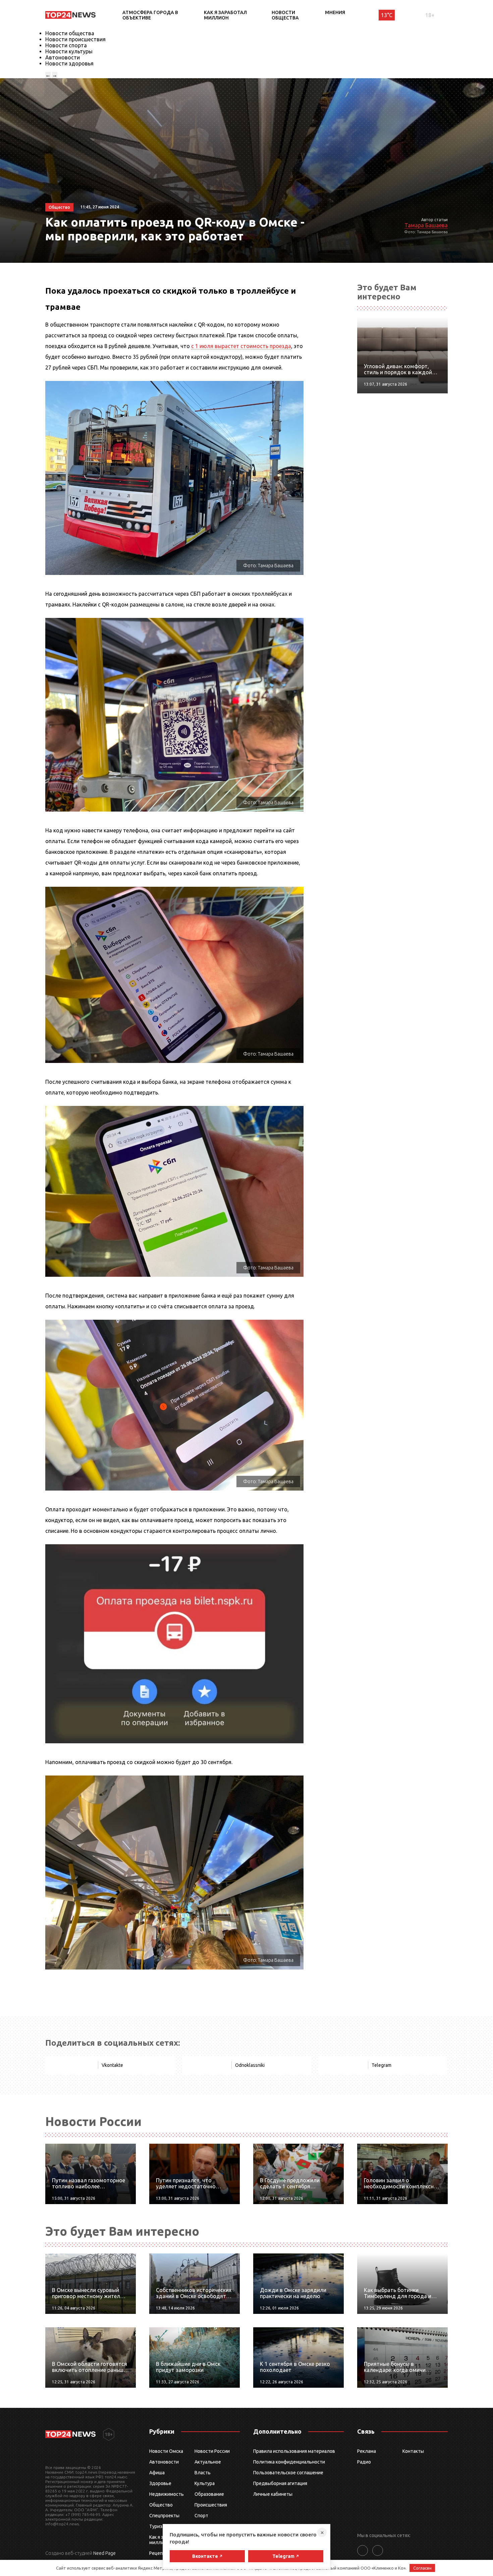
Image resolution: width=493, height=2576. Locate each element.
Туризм (157, 2526)
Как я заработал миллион (225, 15)
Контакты (413, 2451)
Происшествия (211, 2505)
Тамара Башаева (426, 225)
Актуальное (208, 2462)
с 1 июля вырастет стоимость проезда (241, 346)
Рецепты (159, 2553)
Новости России (212, 2451)
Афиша (157, 2473)
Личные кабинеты (273, 2494)
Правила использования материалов (294, 2451)
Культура (205, 2483)
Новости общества (285, 15)
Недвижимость (167, 2494)
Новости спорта (66, 45)
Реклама (367, 2451)
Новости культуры (69, 51)
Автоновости (63, 57)
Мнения (335, 12)
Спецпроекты (164, 2516)
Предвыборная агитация (280, 2483)
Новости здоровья (69, 63)
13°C (387, 15)
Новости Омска (166, 2451)
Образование (209, 2494)
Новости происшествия (75, 39)
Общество (161, 2505)
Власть (203, 2473)
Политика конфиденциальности (289, 2462)
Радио (364, 2462)
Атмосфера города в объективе (150, 15)
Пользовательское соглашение (288, 2473)
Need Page (104, 2553)
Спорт (201, 2516)
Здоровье (160, 2483)
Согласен (422, 2568)
